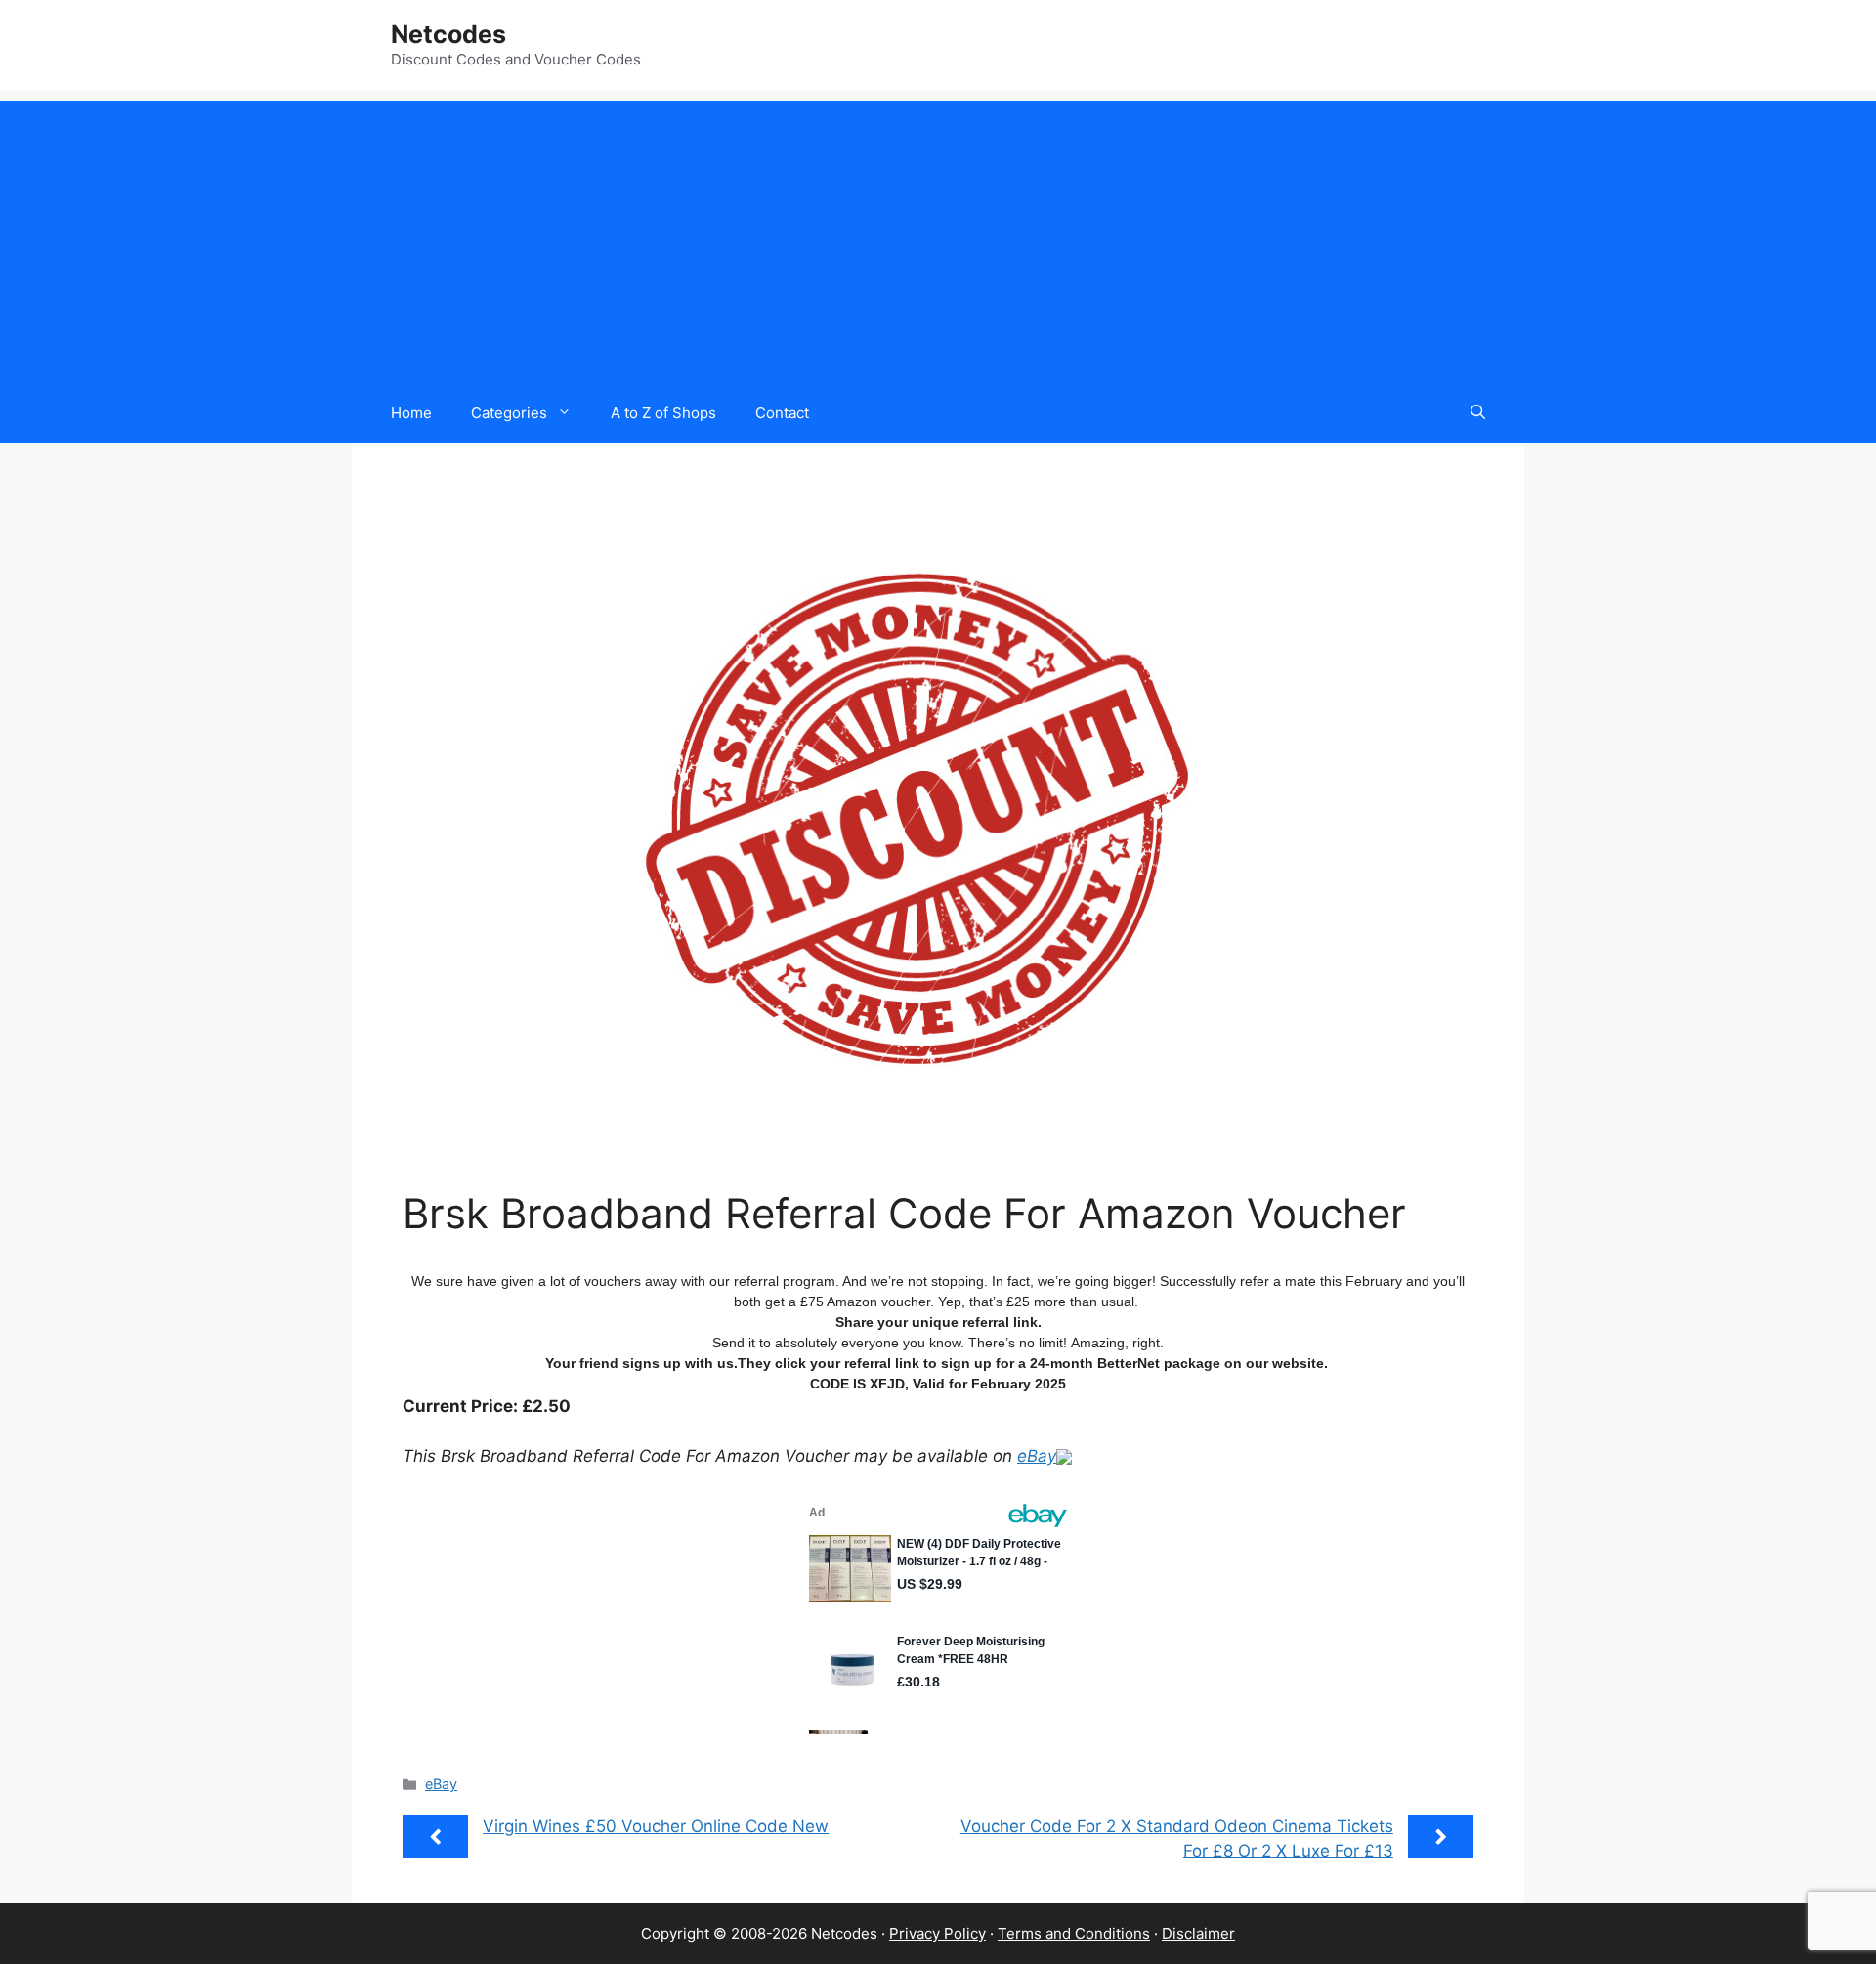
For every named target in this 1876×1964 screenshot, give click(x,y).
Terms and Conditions (1074, 1933)
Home (411, 413)
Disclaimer (1198, 1933)
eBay (1037, 1456)
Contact (782, 413)
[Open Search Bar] (1478, 413)
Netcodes (448, 34)
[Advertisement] (938, 237)
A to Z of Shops (663, 413)
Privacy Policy (938, 1933)
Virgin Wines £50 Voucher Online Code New (656, 1826)
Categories (509, 413)
